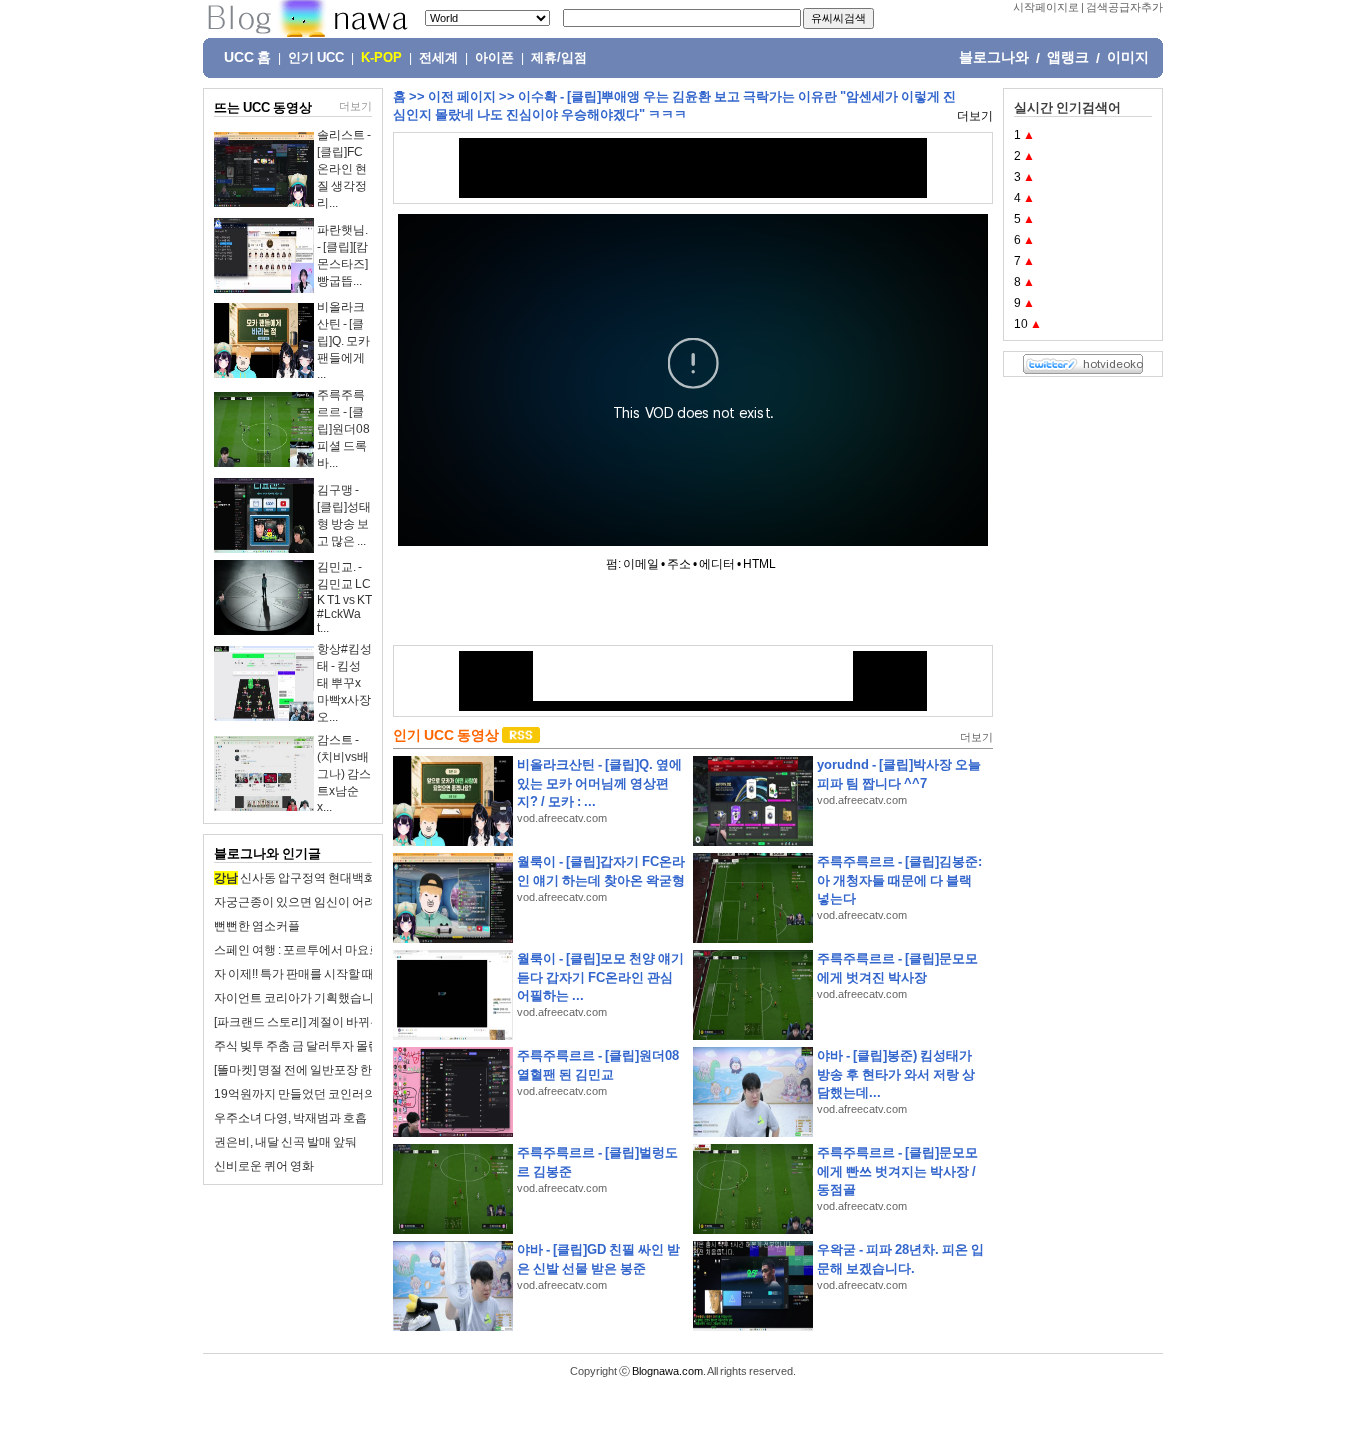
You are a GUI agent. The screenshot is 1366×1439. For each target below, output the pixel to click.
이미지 (1128, 57)
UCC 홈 (247, 57)
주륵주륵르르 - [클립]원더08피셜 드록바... (343, 429)
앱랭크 (1068, 57)
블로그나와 (994, 57)
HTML (759, 564)
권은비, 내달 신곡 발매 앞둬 (285, 1142)
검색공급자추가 (1124, 7)
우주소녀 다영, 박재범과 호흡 (290, 1118)
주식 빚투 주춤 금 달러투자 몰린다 (303, 1046)
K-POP (381, 58)
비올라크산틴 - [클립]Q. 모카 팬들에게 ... (343, 340)
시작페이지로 (1046, 7)
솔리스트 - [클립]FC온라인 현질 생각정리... (344, 169)
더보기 (355, 106)
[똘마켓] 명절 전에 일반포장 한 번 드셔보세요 (331, 1070)
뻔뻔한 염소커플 (257, 926)
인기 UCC (316, 58)
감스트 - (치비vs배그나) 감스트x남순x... (344, 773)
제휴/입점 (559, 58)
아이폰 (494, 58)
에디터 (717, 564)
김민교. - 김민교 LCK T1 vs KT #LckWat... (344, 597)
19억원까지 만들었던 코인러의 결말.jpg (318, 1094)
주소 (679, 564)
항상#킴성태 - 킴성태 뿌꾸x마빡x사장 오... (344, 683)
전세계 (438, 58)
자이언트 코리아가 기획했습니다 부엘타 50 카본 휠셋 (353, 998)
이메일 (641, 564)
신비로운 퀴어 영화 (264, 1166)
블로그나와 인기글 (267, 853)
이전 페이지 (462, 96)
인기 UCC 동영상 (446, 735)
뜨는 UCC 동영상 (263, 107)
